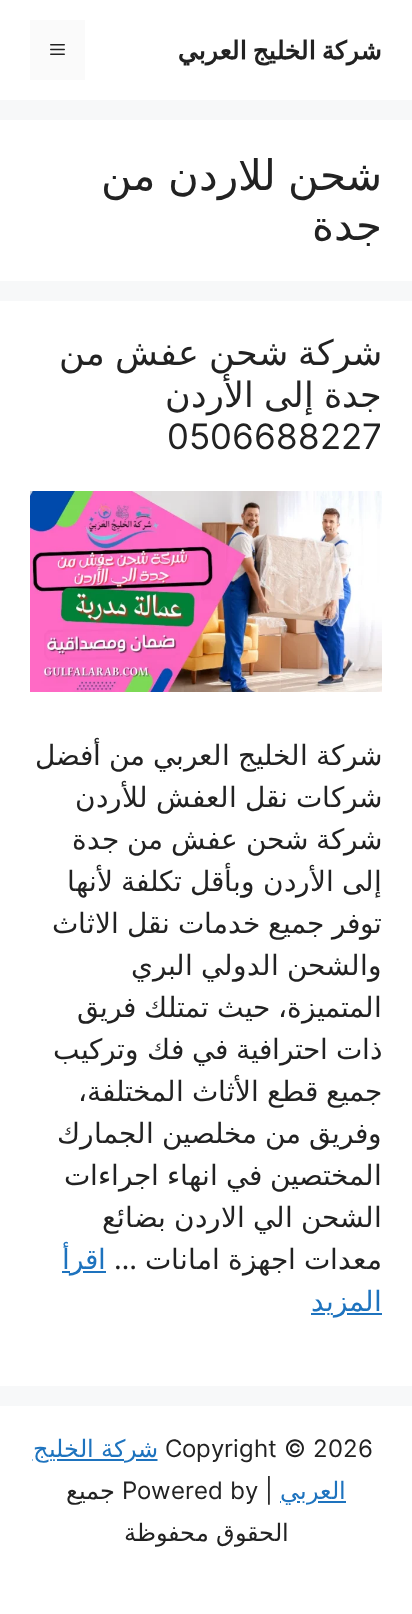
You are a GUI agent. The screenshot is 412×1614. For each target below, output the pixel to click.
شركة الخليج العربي (280, 50)
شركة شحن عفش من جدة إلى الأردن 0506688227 (220, 394)
